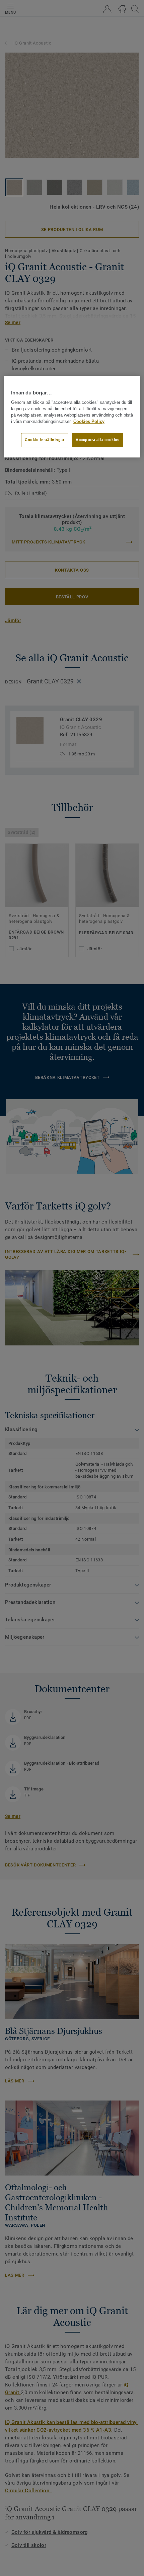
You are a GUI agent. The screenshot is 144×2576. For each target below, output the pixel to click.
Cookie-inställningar (45, 440)
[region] (72, 417)
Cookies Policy (89, 422)
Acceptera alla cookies (98, 440)
